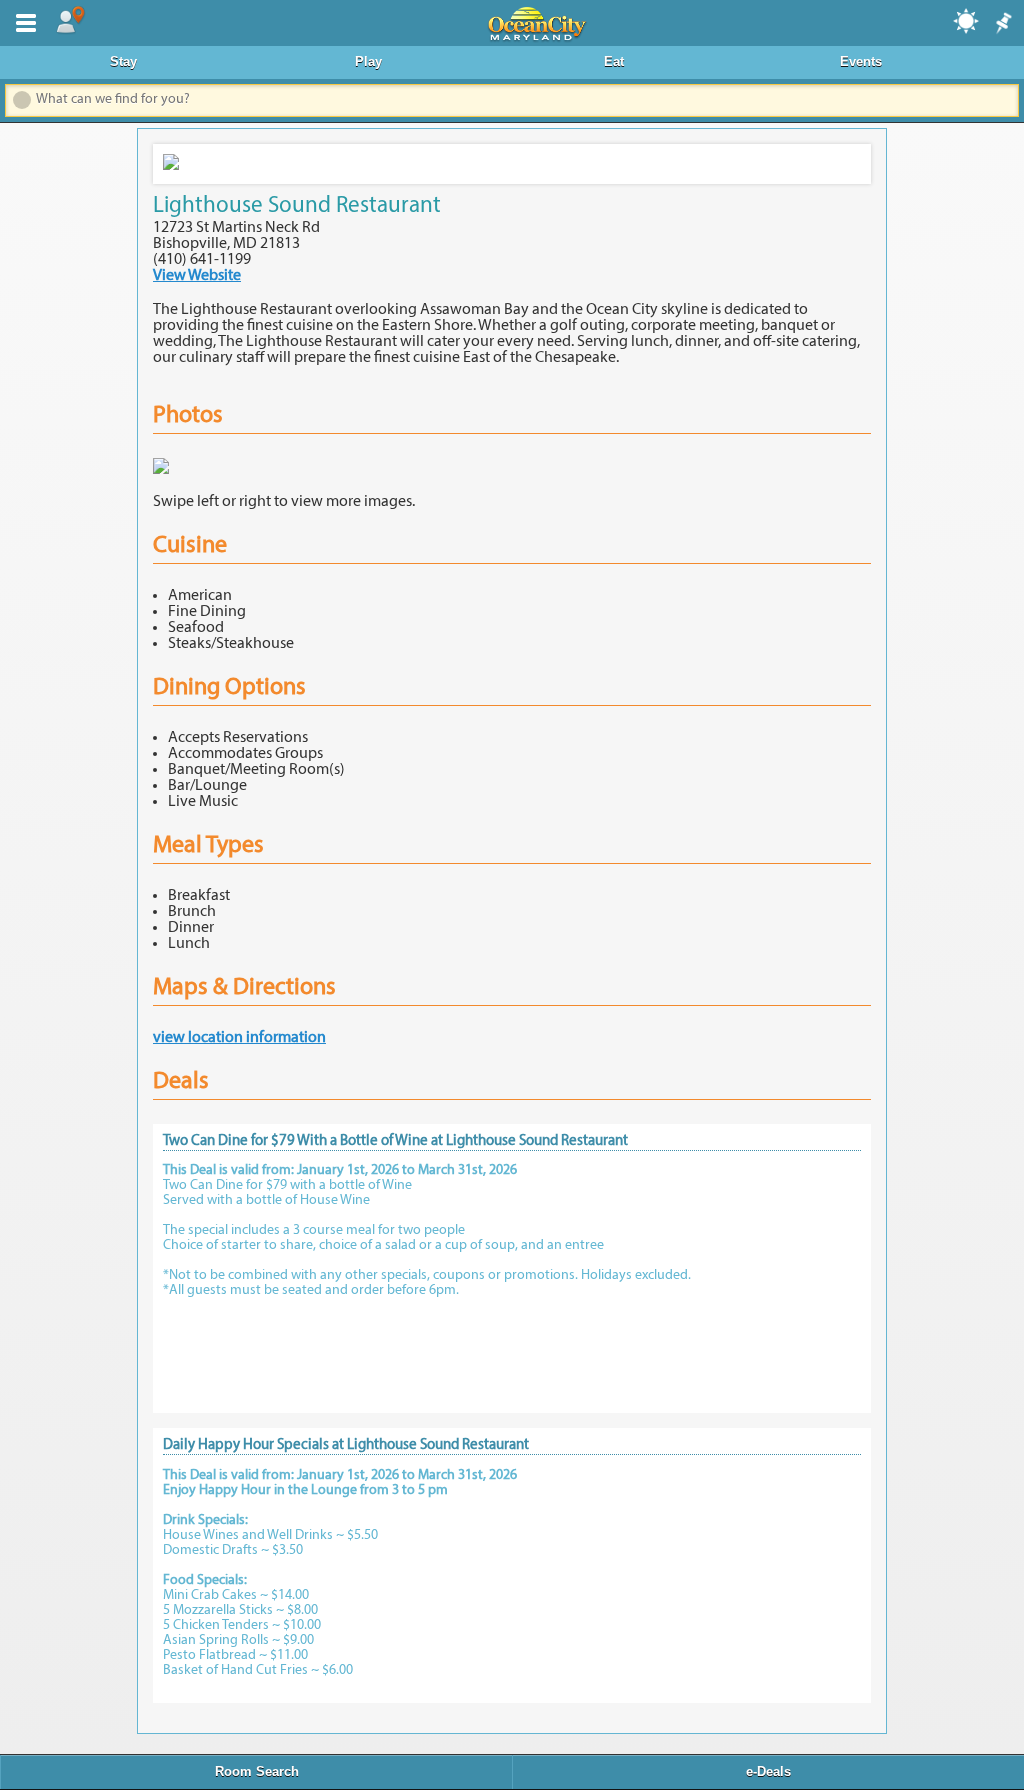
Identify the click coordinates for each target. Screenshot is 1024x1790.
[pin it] (1002, 24)
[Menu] (22, 21)
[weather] (967, 20)
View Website (197, 276)
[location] (70, 21)
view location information (239, 1038)
